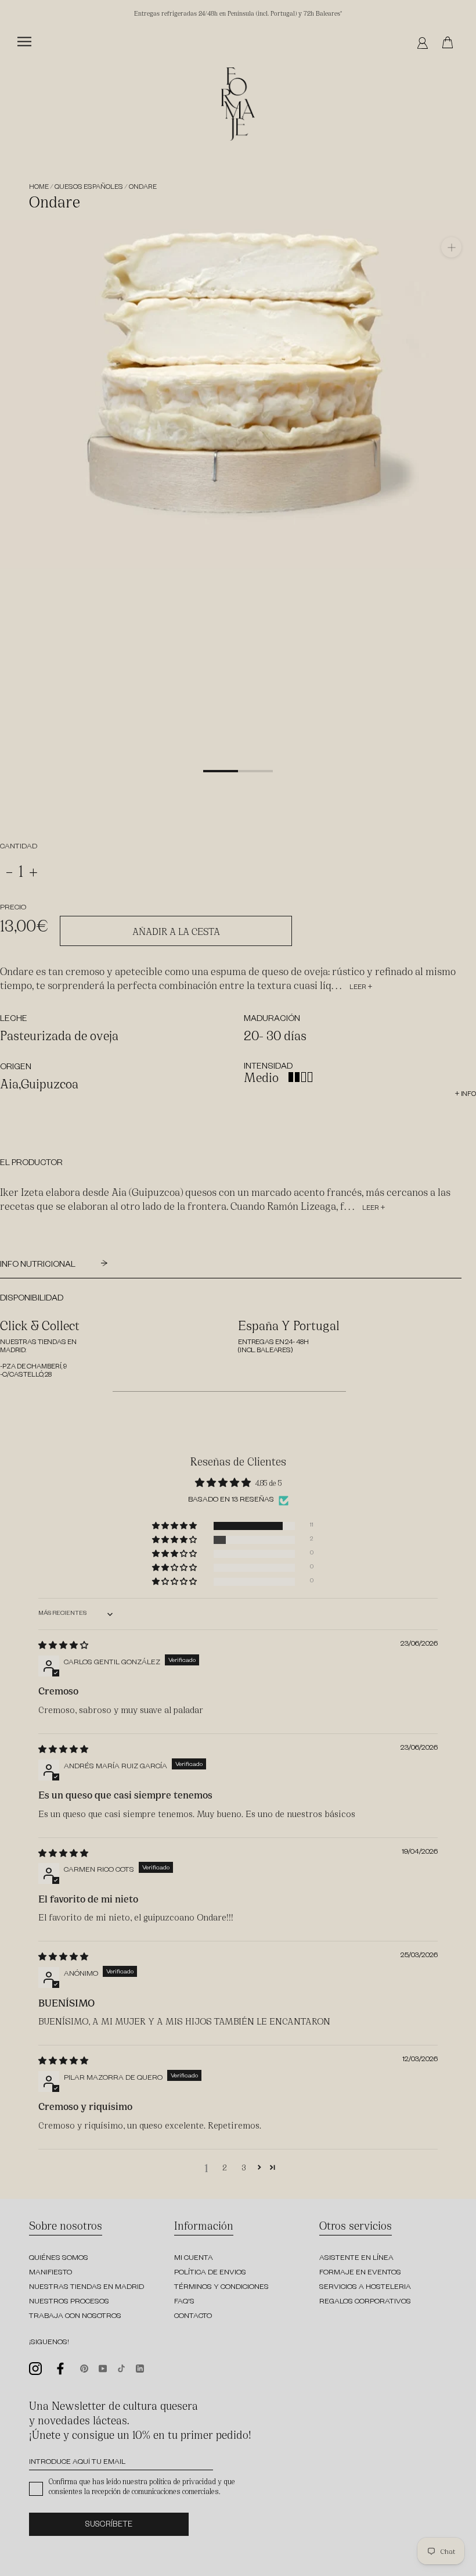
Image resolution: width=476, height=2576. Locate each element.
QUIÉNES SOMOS (59, 2259)
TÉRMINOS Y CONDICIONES (221, 2288)
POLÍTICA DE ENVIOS (210, 2273)
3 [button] (244, 2167)
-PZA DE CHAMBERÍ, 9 (33, 1368)
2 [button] (225, 2167)
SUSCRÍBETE (109, 2526)
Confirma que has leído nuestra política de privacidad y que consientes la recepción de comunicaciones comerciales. (142, 2486)
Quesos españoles (89, 188)
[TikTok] (121, 2367)
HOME (39, 188)
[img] (63, 1645)
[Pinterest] (84, 2367)
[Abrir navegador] (24, 42)
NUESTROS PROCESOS (69, 2302)
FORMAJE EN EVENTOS (360, 2273)
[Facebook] (61, 2369)
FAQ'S (184, 2302)
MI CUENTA (194, 2259)
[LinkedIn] (140, 2367)
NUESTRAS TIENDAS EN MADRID (86, 2288)
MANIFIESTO (51, 2273)
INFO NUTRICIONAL (39, 1266)
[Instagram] (35, 2369)
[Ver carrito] (450, 43)
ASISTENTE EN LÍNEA (356, 2259)
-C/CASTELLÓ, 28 (26, 1376)
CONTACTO (193, 2317)
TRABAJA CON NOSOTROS (75, 2317)
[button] (175, 1526)
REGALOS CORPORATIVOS (365, 2302)
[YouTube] (103, 2367)
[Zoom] (451, 247)
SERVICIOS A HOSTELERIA (365, 2288)
